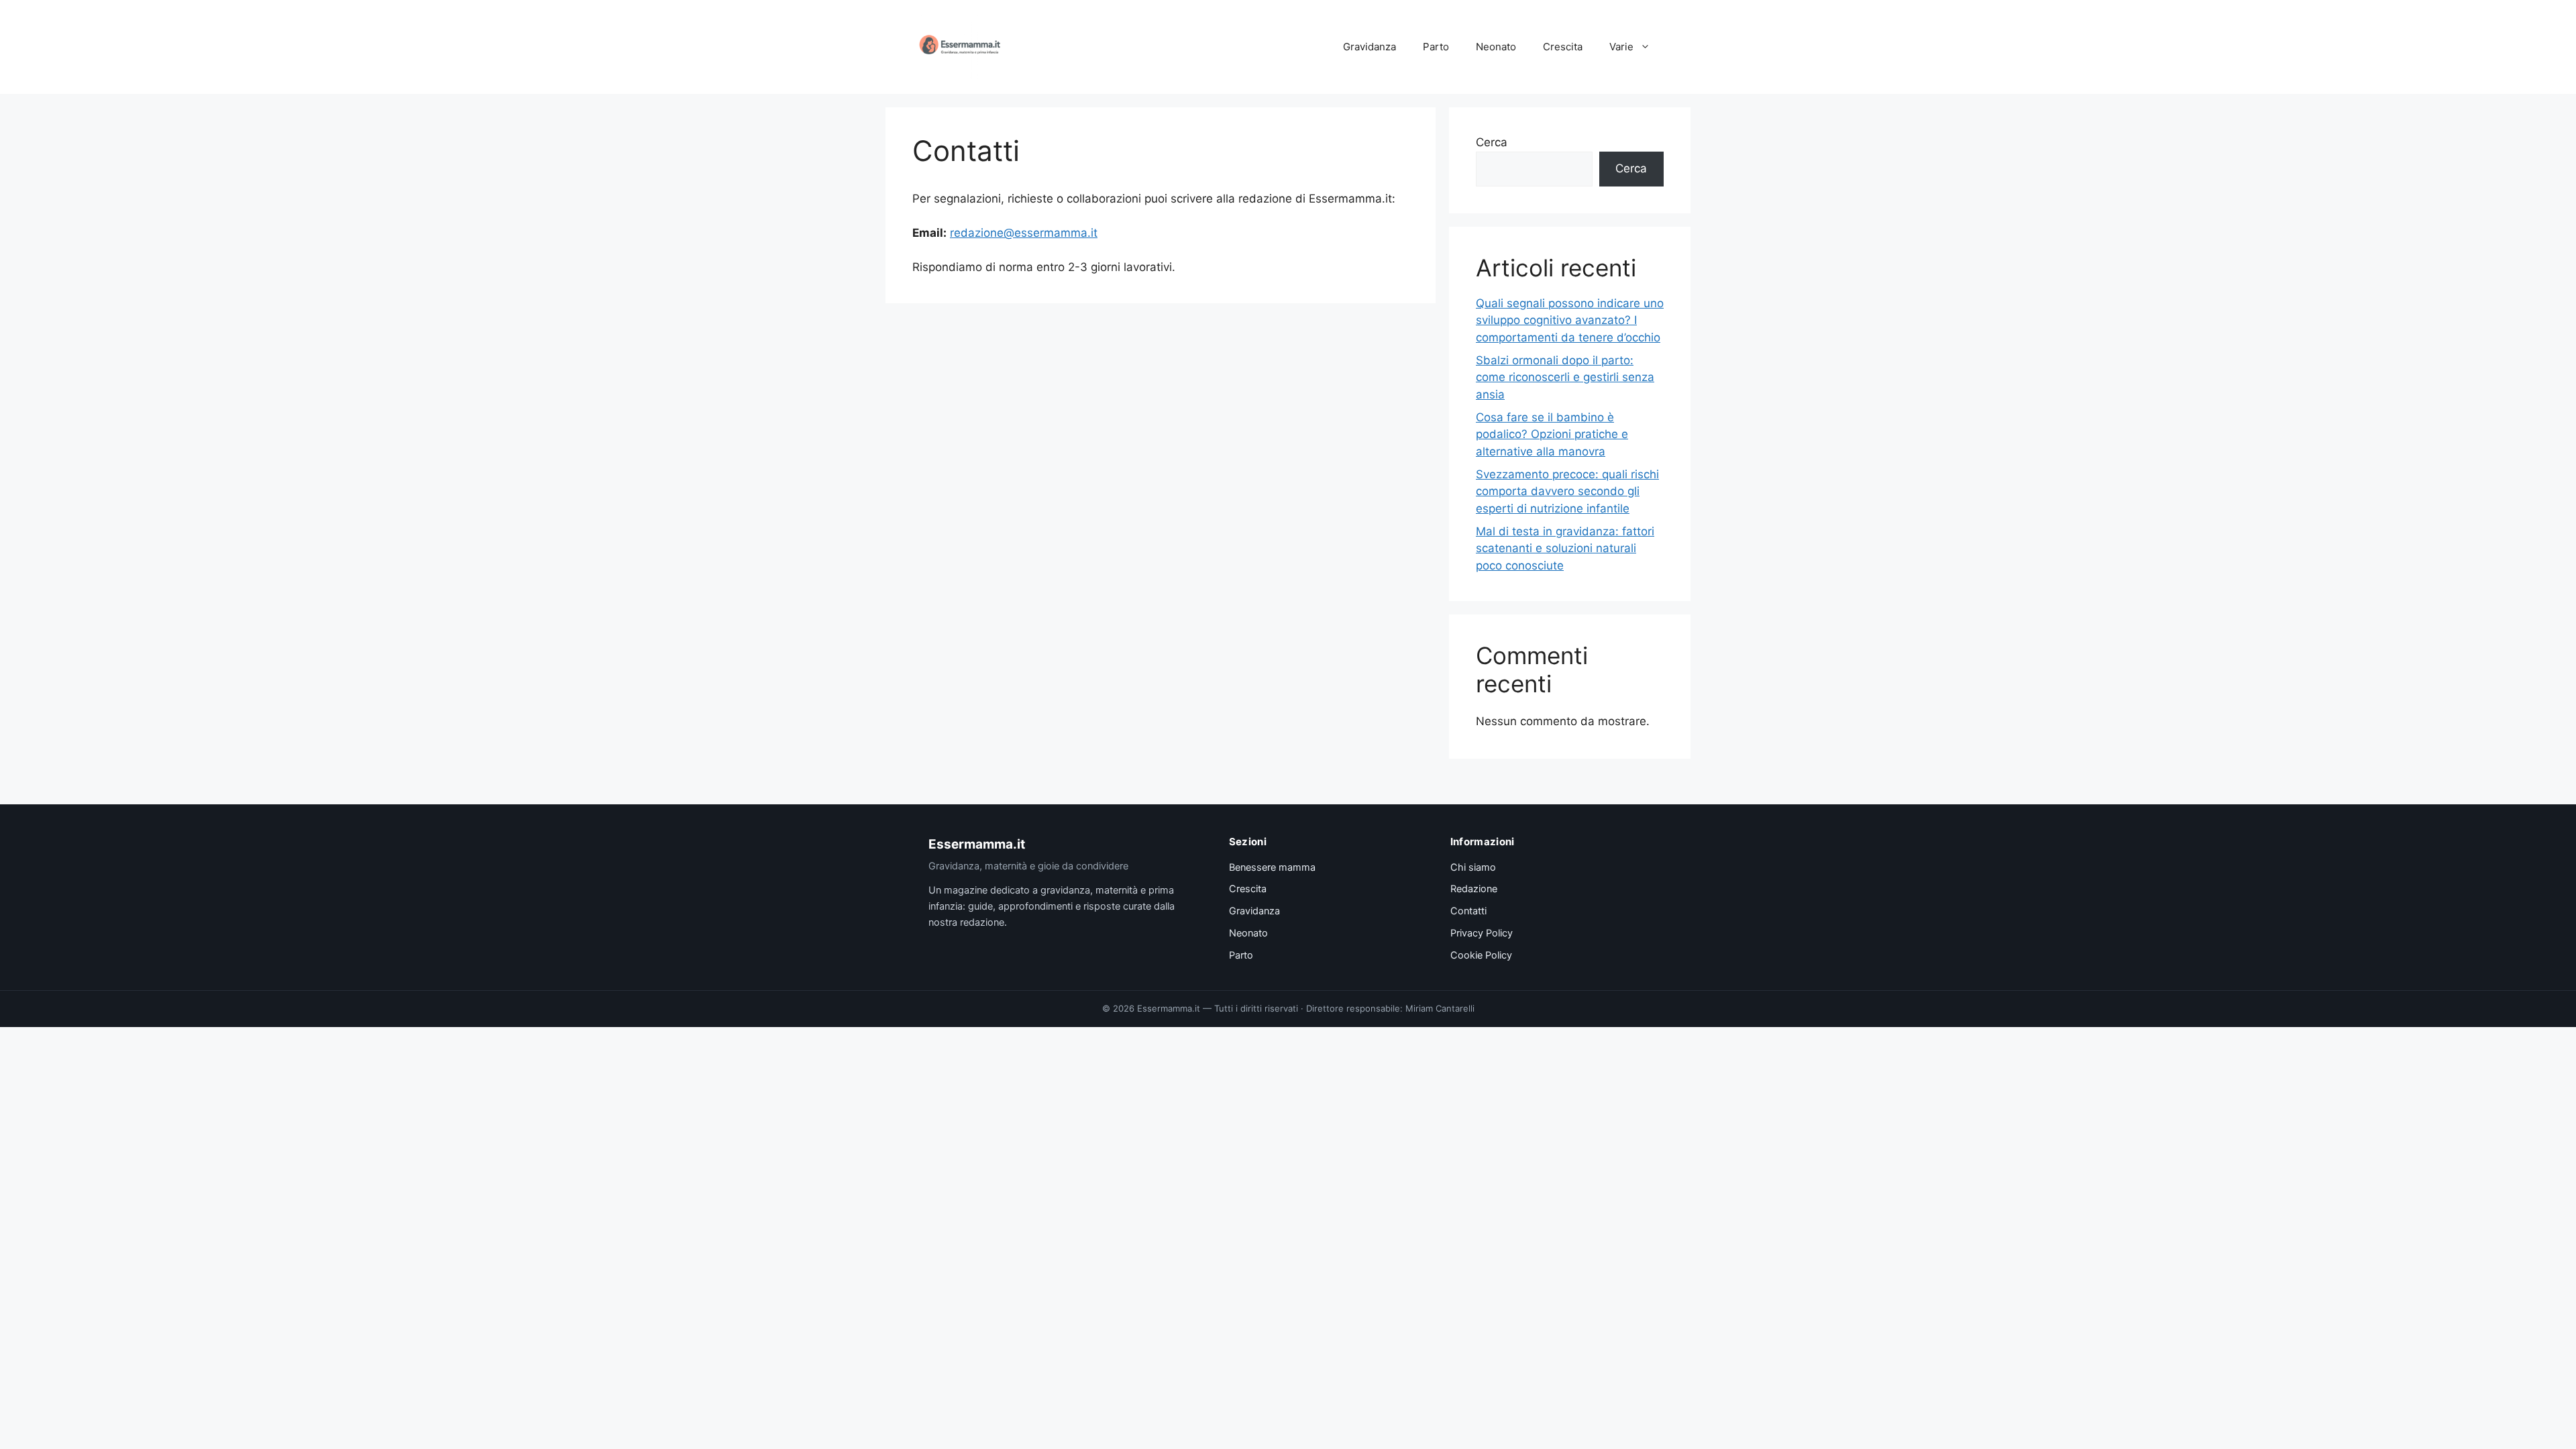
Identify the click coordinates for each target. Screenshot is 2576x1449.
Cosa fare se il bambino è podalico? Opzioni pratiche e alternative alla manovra (1552, 434)
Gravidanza (1370, 47)
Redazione (1474, 889)
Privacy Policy (1482, 933)
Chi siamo (1473, 867)
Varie (1621, 47)
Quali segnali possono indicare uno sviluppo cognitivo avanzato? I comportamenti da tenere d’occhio (1570, 320)
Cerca (1492, 142)
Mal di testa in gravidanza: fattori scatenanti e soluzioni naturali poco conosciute (1565, 548)
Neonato (1496, 47)
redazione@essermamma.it (1024, 233)
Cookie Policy (1481, 955)
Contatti (1468, 911)
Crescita (1563, 47)
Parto (1436, 47)
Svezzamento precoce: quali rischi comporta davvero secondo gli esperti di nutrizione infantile (1567, 491)
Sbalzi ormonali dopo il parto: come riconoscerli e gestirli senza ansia (1565, 377)
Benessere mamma (1272, 867)
